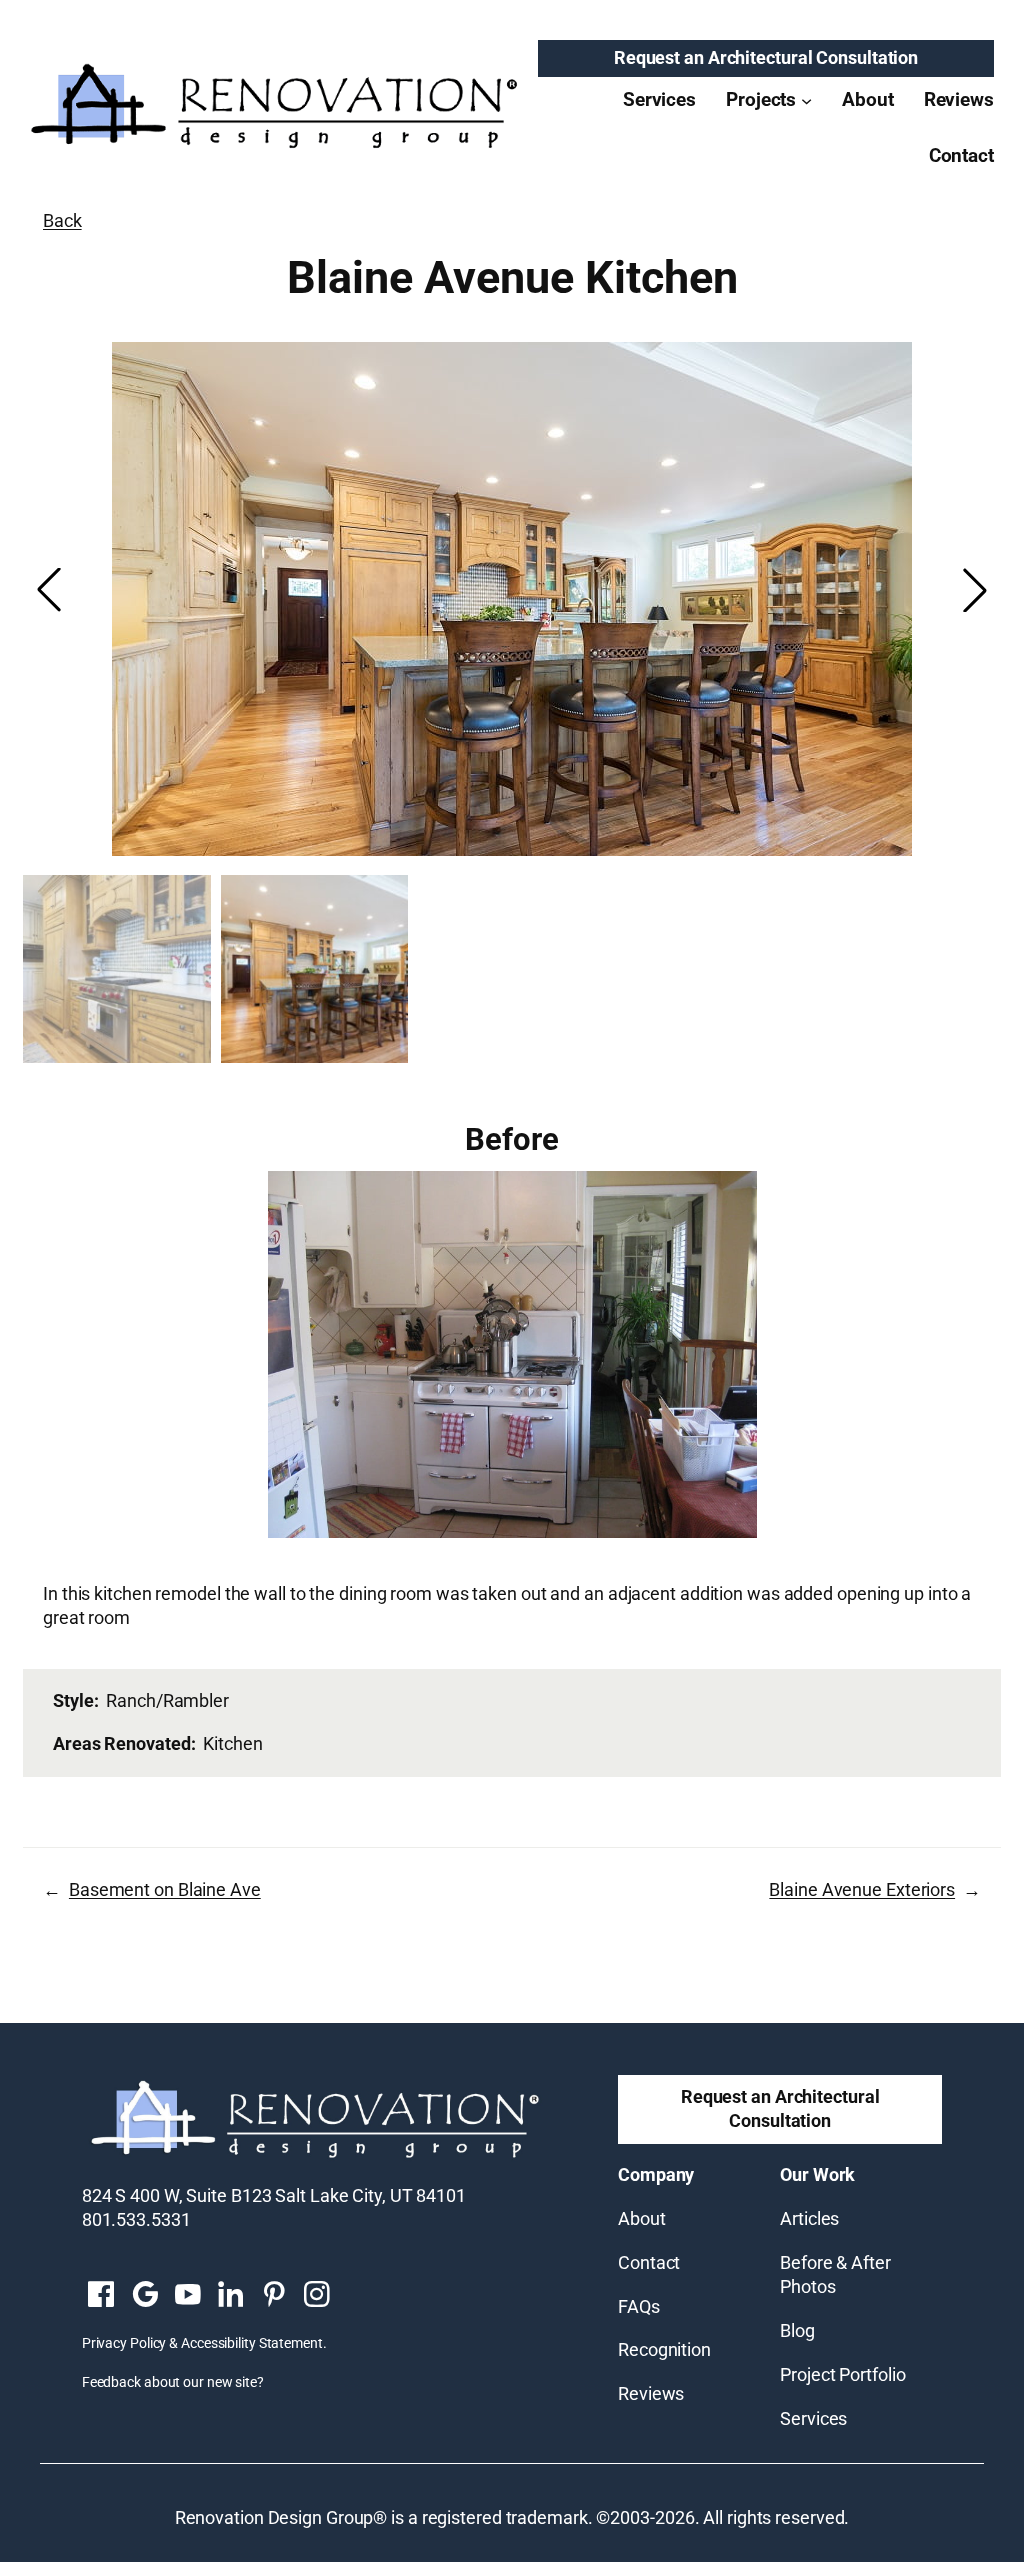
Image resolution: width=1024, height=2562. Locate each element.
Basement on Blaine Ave (165, 1890)
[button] (975, 590)
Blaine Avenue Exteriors (862, 1890)
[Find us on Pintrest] (273, 2295)
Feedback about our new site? (173, 2382)
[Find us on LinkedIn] (230, 2295)
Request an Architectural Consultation (766, 58)
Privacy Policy (124, 2343)
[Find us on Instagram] (316, 2295)
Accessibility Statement (252, 2343)
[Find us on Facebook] (101, 2295)
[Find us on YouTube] (187, 2295)
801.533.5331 (136, 2220)
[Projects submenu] (806, 99)
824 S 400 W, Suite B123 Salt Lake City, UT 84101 (274, 2196)
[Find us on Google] (144, 2295)
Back (62, 221)
